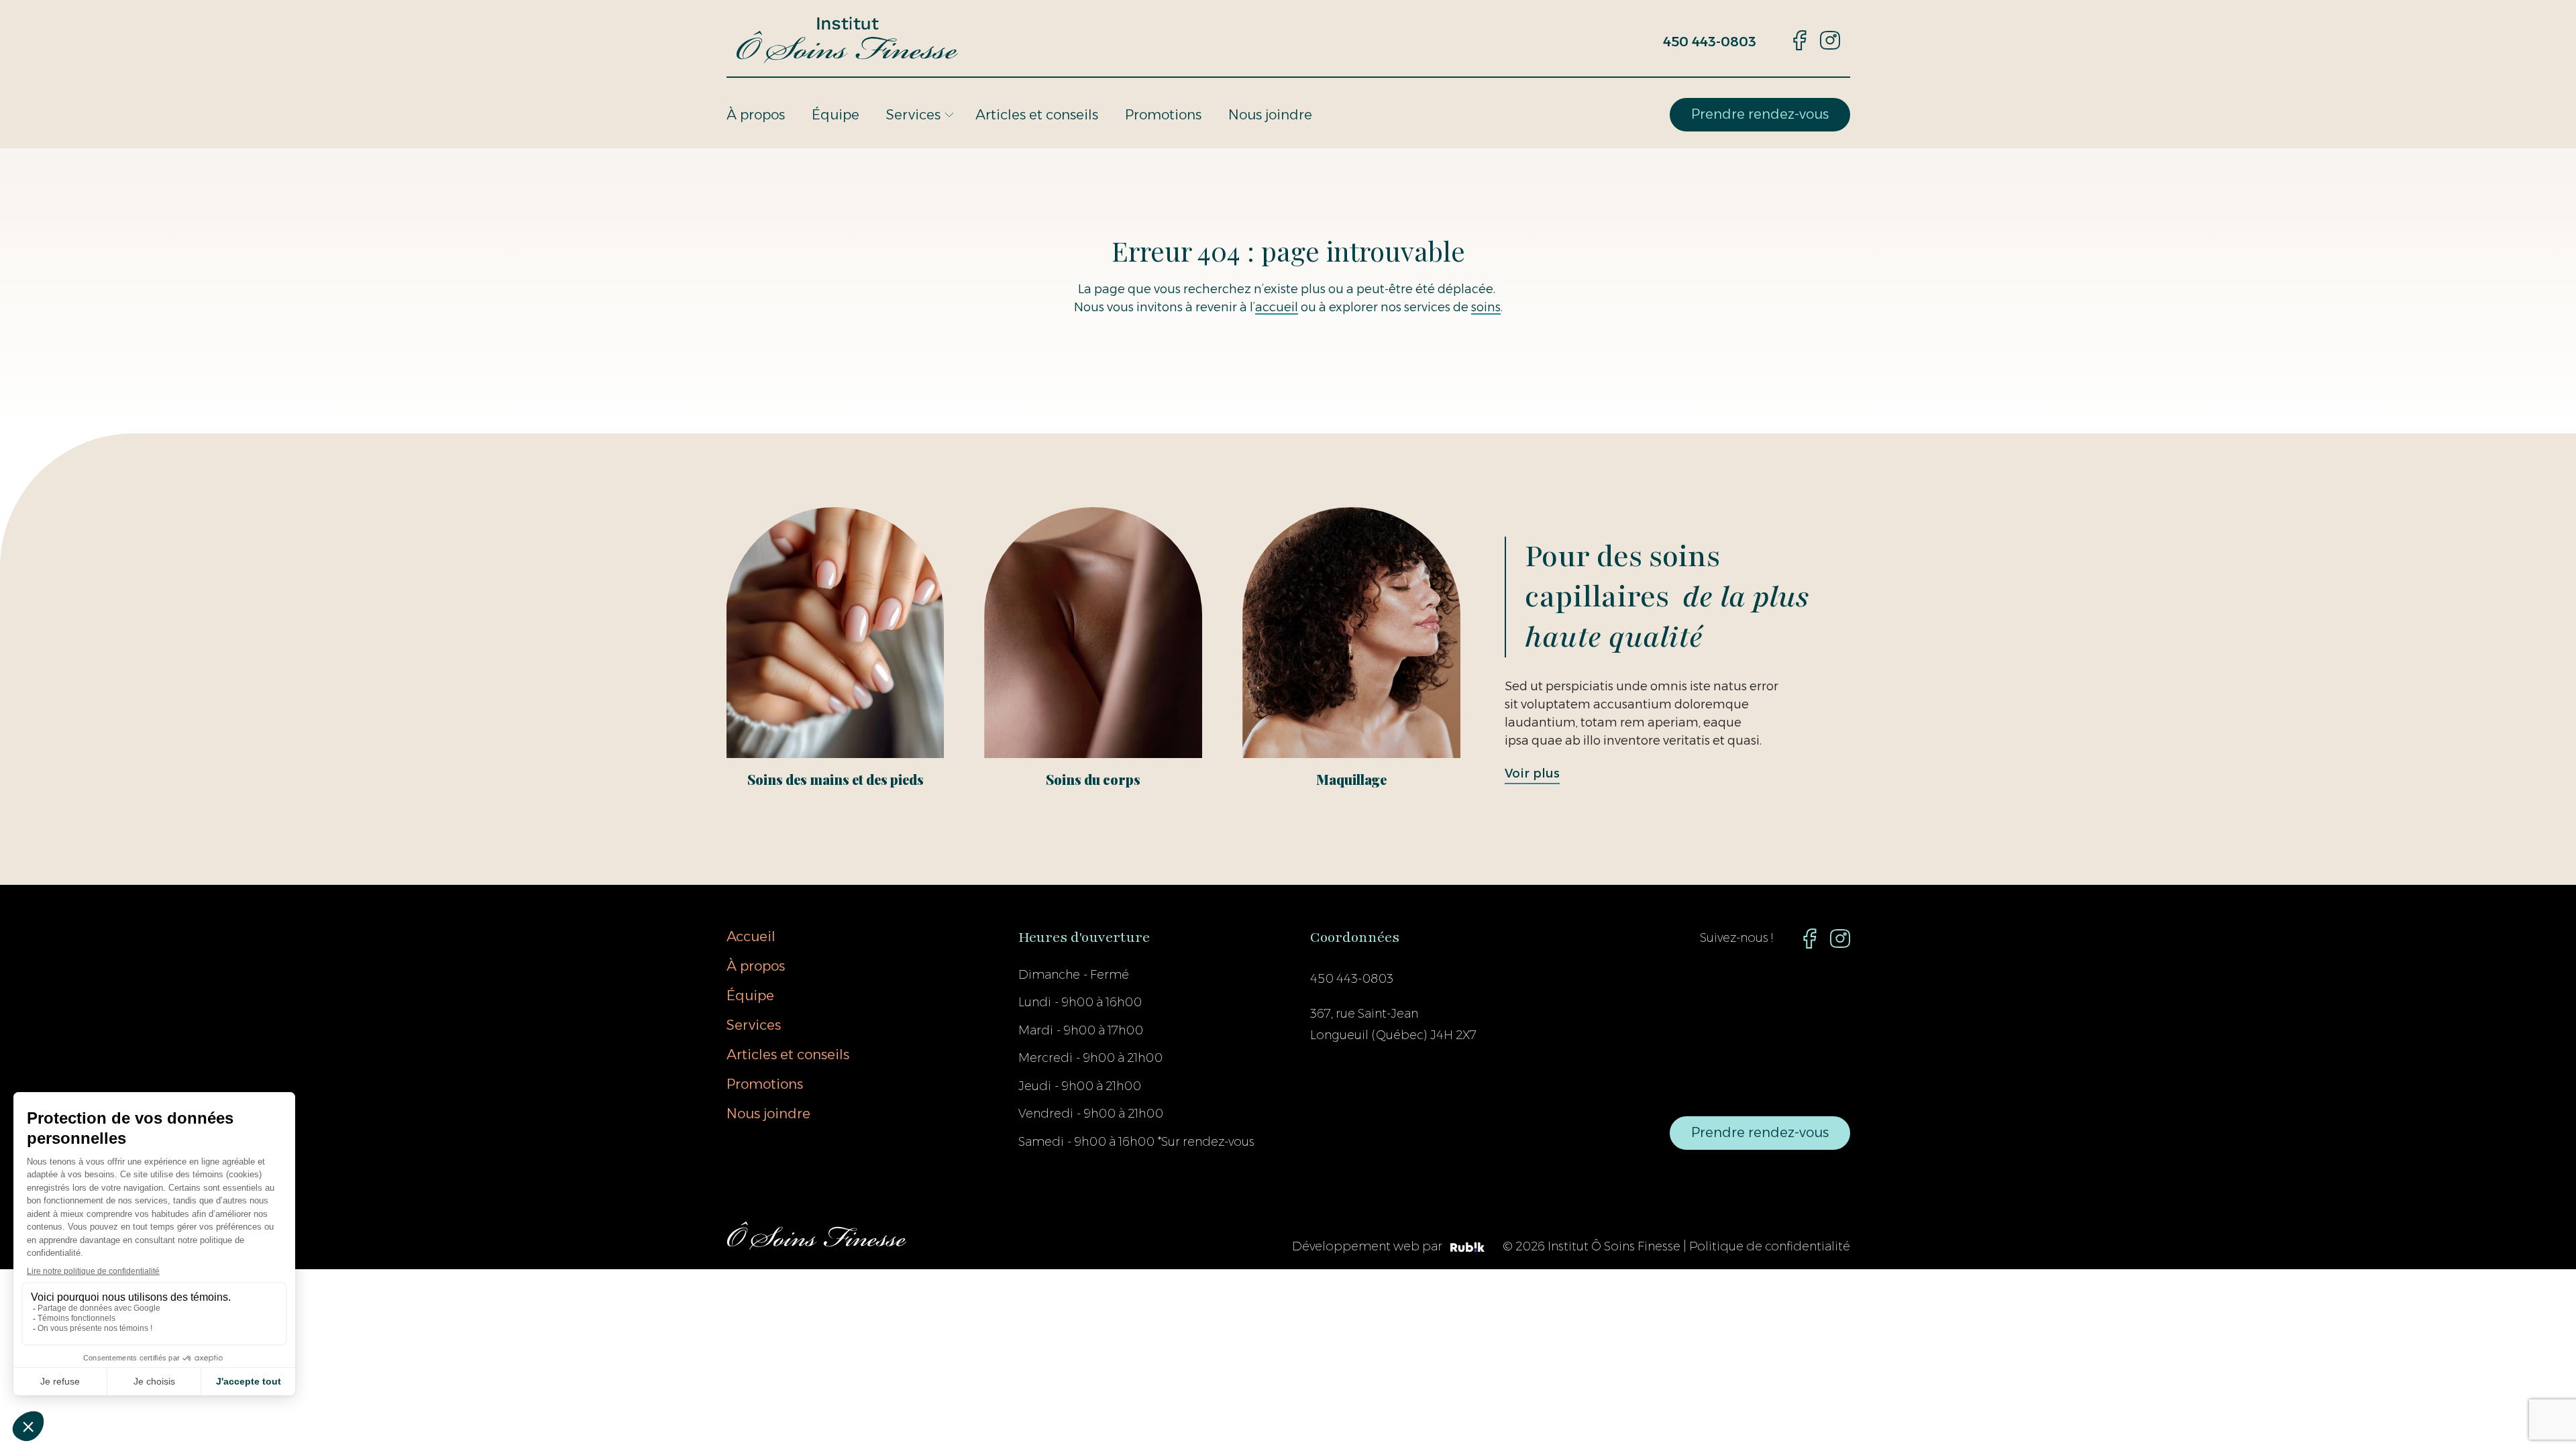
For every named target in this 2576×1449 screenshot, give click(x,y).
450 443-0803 (1710, 42)
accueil (1277, 307)
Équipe (836, 115)
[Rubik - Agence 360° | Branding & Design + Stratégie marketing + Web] (1467, 1248)
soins (1486, 307)
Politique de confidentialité (1770, 1246)
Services (913, 115)
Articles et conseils (1037, 115)
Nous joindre (1270, 115)
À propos (756, 115)
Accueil (751, 936)
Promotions (1163, 115)
